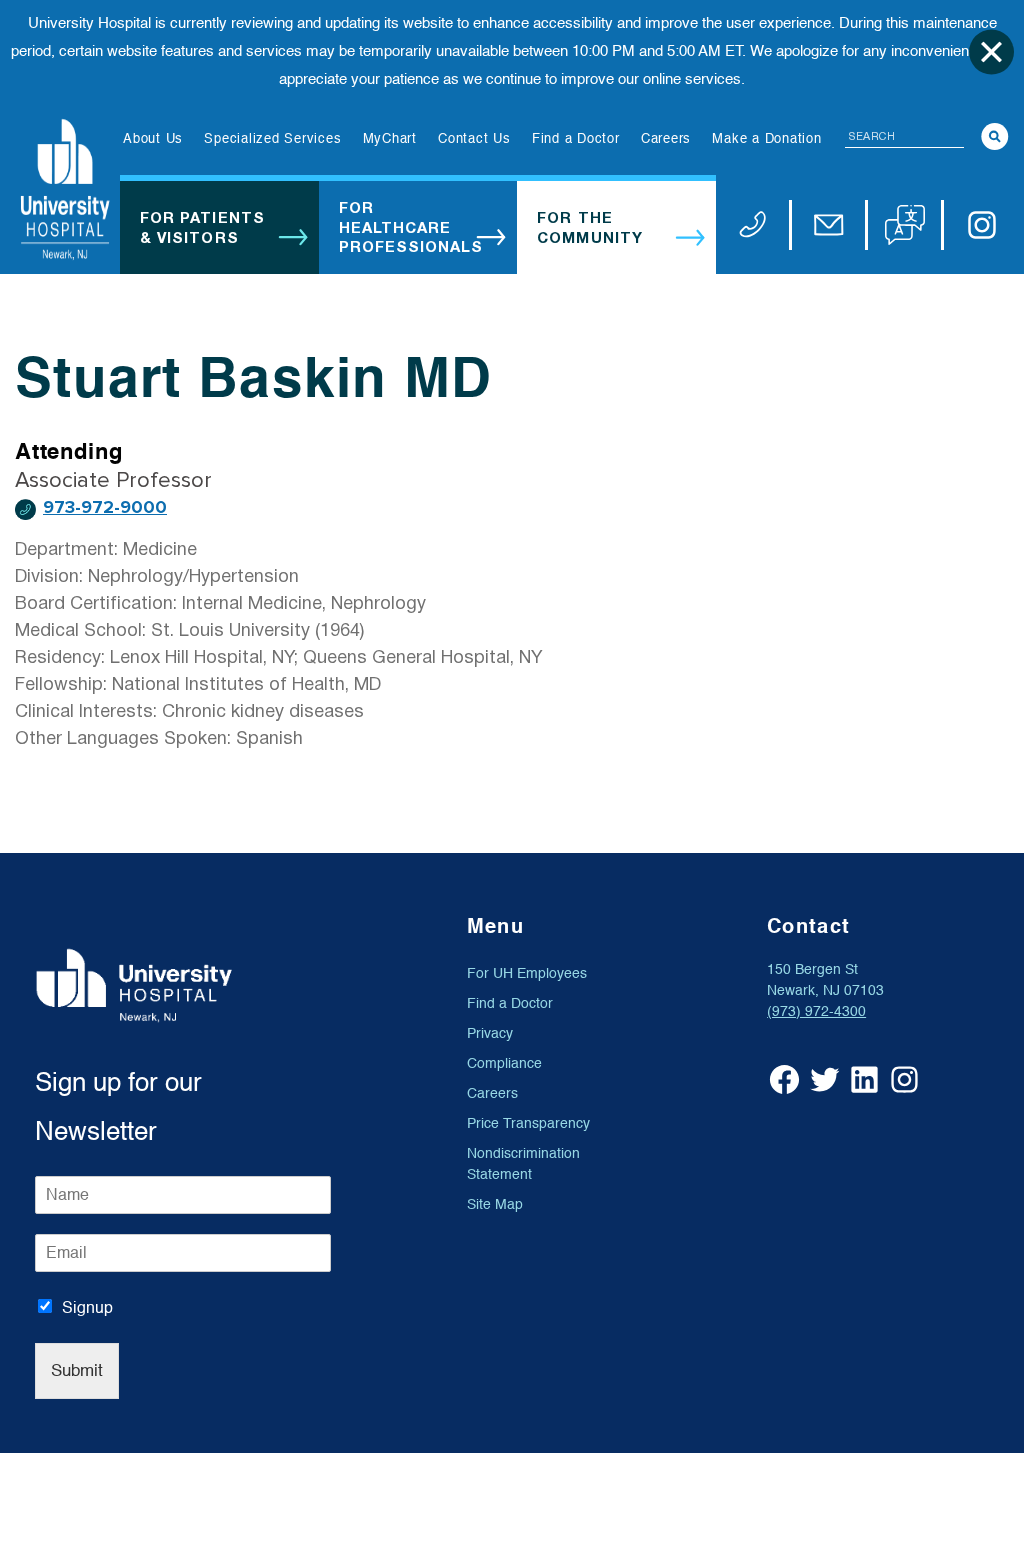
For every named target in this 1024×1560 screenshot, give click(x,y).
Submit (77, 1370)
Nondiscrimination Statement (523, 1164)
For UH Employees (527, 973)
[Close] (991, 51)
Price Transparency (528, 1123)
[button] (905, 225)
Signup (87, 1308)
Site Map (495, 1204)
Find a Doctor (510, 1003)
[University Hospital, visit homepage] (65, 189)
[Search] (995, 136)
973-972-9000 (105, 507)
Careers (492, 1093)
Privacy (490, 1033)
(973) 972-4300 (816, 1011)
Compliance (504, 1063)
